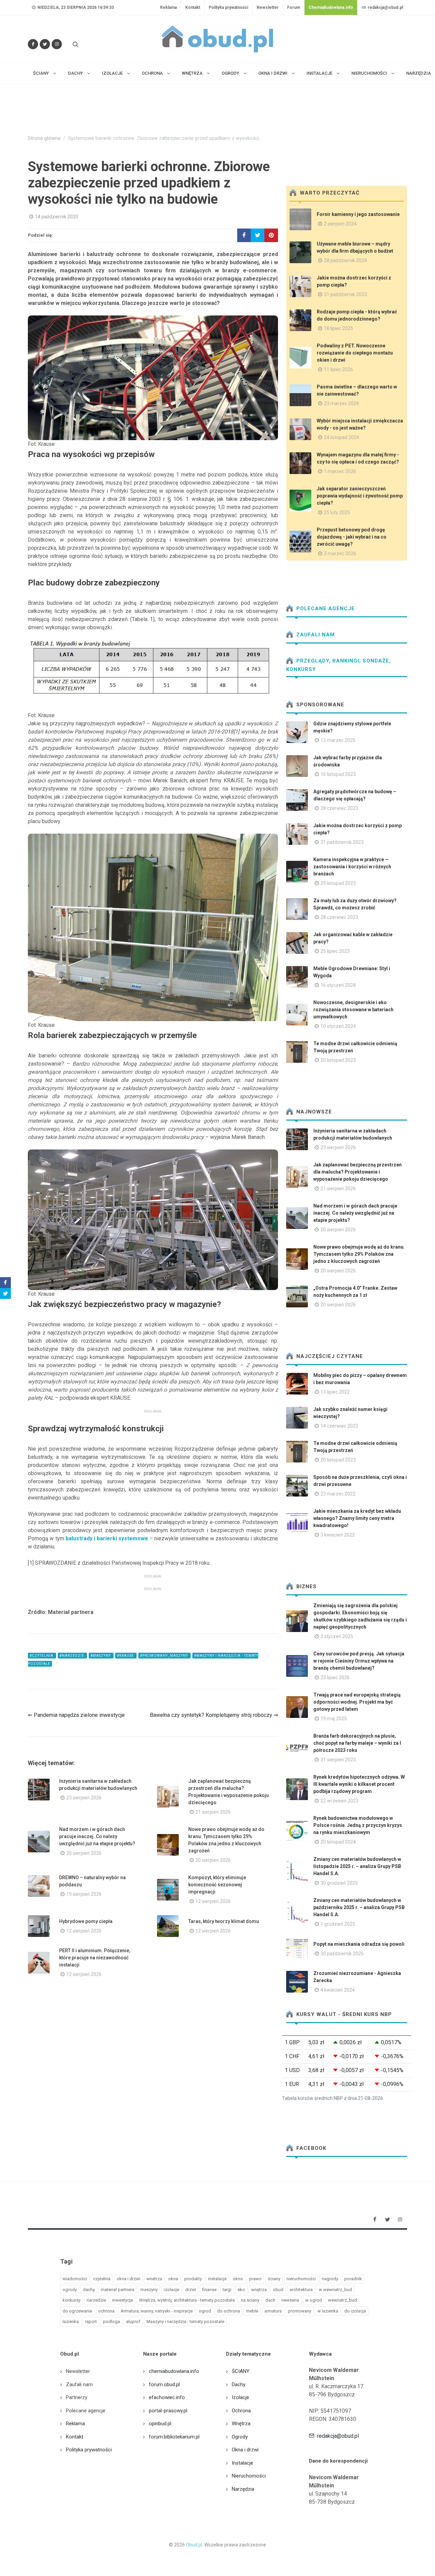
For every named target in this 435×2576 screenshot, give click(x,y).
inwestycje (123, 2300)
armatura (273, 2311)
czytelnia (102, 2279)
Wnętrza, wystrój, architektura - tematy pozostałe (187, 2300)
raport (91, 2321)
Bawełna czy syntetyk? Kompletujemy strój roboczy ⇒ (214, 1715)
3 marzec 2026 (340, 554)
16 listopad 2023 (338, 774)
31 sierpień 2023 (338, 1760)
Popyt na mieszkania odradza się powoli (359, 1944)
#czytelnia (42, 1656)
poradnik (353, 2279)
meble (252, 2311)
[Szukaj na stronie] (75, 44)
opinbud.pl (160, 2424)
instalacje (217, 2279)
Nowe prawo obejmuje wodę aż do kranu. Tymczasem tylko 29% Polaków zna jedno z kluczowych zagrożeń (359, 1254)
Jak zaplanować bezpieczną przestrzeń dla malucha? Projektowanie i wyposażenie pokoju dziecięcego (358, 1172)
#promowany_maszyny (164, 1656)
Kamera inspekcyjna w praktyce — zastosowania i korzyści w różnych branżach (352, 867)
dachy (89, 2290)
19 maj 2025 (334, 1719)
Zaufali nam (315, 635)
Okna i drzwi (245, 2450)
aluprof (133, 2321)
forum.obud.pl (164, 2384)
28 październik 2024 (345, 260)
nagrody (330, 2279)
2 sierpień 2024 (340, 224)
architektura (301, 2290)
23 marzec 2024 (341, 403)
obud (278, 2290)
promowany (300, 2311)
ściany (274, 2279)
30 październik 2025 (342, 1954)
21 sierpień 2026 (213, 1812)
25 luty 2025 (337, 512)
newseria (290, 2300)
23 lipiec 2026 (335, 1677)
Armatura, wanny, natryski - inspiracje (157, 2311)
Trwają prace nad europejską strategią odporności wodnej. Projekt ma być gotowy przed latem (357, 1702)
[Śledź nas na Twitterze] (45, 44)
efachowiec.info (167, 2397)
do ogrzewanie (77, 2311)
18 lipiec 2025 (338, 328)
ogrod (205, 2311)
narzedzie (96, 2300)
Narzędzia (243, 2489)
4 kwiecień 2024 (338, 1990)
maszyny (149, 2290)
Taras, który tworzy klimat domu (224, 1921)
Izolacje (240, 2397)
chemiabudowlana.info (174, 2371)
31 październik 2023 (345, 294)
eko (241, 2290)
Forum (294, 7)
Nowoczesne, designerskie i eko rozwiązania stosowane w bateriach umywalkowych (353, 1010)
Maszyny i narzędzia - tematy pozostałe (185, 2321)
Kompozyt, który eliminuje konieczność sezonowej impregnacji (217, 1885)
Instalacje (242, 2463)
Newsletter (268, 7)
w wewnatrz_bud (335, 2290)
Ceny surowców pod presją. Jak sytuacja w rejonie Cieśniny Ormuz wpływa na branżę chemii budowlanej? (359, 1661)
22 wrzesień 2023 (340, 1801)
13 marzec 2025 (338, 740)
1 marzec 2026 (340, 471)
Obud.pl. (195, 2545)
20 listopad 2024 (338, 1842)
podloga (111, 2321)
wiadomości (75, 2279)
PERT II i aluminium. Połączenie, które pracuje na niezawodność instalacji (95, 1958)
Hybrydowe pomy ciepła (86, 1921)
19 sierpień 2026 (84, 1894)
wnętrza (259, 2290)
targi (227, 2290)
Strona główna (44, 138)
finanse (209, 2290)
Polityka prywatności (228, 7)
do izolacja (355, 2311)
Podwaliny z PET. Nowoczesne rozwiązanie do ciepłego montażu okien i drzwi (355, 353)
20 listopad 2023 (338, 1060)
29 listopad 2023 (338, 883)
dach (270, 2300)
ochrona (106, 2311)
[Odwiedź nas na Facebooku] (33, 44)
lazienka (71, 2321)
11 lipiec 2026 (338, 369)
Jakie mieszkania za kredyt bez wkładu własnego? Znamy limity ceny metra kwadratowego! (357, 1518)
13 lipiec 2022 (335, 1392)
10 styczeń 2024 (338, 1026)
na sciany (250, 2300)
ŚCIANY (241, 2371)
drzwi (191, 2290)
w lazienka (328, 2311)
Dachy (239, 2384)
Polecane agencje (325, 609)
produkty (193, 2279)
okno (238, 2279)
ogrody (70, 2290)
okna (173, 2279)
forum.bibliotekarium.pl (174, 2437)
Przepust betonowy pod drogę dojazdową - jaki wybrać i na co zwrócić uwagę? (352, 537)
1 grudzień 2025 (338, 1924)
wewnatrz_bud (342, 2300)
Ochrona (241, 2411)
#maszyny (101, 1656)
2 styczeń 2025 (337, 1636)
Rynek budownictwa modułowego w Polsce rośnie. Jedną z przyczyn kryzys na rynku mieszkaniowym (358, 1825)
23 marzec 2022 (338, 1494)
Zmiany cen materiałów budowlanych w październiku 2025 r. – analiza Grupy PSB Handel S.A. (359, 1907)
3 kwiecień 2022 (338, 1535)
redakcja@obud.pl (385, 7)
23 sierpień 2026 (84, 1798)
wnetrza (154, 2279)
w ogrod (314, 2300)
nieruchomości (301, 2279)
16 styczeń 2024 (338, 985)
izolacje (171, 2290)
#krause (126, 1656)
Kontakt (193, 7)
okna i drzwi (128, 2279)
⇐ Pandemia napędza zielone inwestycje (76, 1715)
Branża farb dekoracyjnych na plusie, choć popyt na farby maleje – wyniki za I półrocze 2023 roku (357, 1743)
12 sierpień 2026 (213, 1901)
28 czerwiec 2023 (339, 808)
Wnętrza (241, 2424)
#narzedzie (72, 1656)
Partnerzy (77, 2397)
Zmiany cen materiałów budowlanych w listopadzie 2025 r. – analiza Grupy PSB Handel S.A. (357, 1866)
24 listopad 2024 (342, 437)
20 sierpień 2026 (84, 1853)
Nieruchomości (249, 2476)
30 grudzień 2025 (339, 1883)
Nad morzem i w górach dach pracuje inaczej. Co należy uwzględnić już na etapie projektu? (97, 1836)
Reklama (168, 7)
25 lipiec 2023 (335, 951)
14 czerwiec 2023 (339, 1426)
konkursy (72, 2300)
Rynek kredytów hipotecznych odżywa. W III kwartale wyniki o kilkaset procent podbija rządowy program (359, 1784)
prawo (255, 2279)
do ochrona (229, 2311)
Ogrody (240, 2437)
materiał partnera (118, 2290)
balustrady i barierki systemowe (108, 1538)
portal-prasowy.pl (168, 2411)
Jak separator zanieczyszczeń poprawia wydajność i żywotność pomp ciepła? (360, 496)
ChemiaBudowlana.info (331, 7)
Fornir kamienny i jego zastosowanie (358, 214)
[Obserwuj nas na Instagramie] (57, 44)
